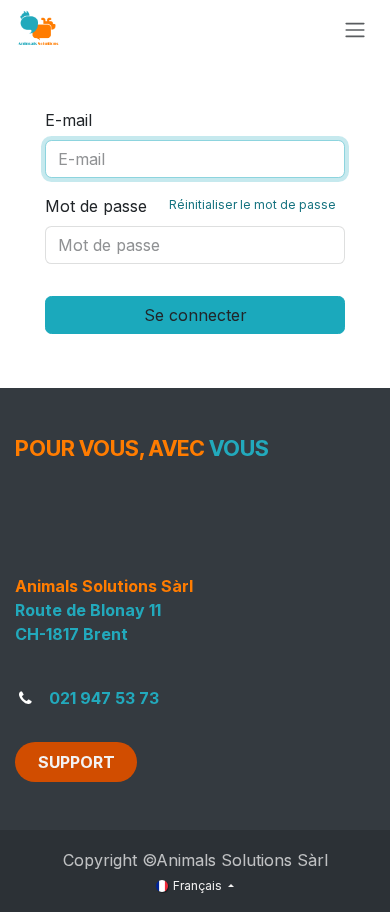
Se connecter (195, 315)
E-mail (68, 120)
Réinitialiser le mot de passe (252, 204)
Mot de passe (190, 206)
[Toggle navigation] (355, 29)
